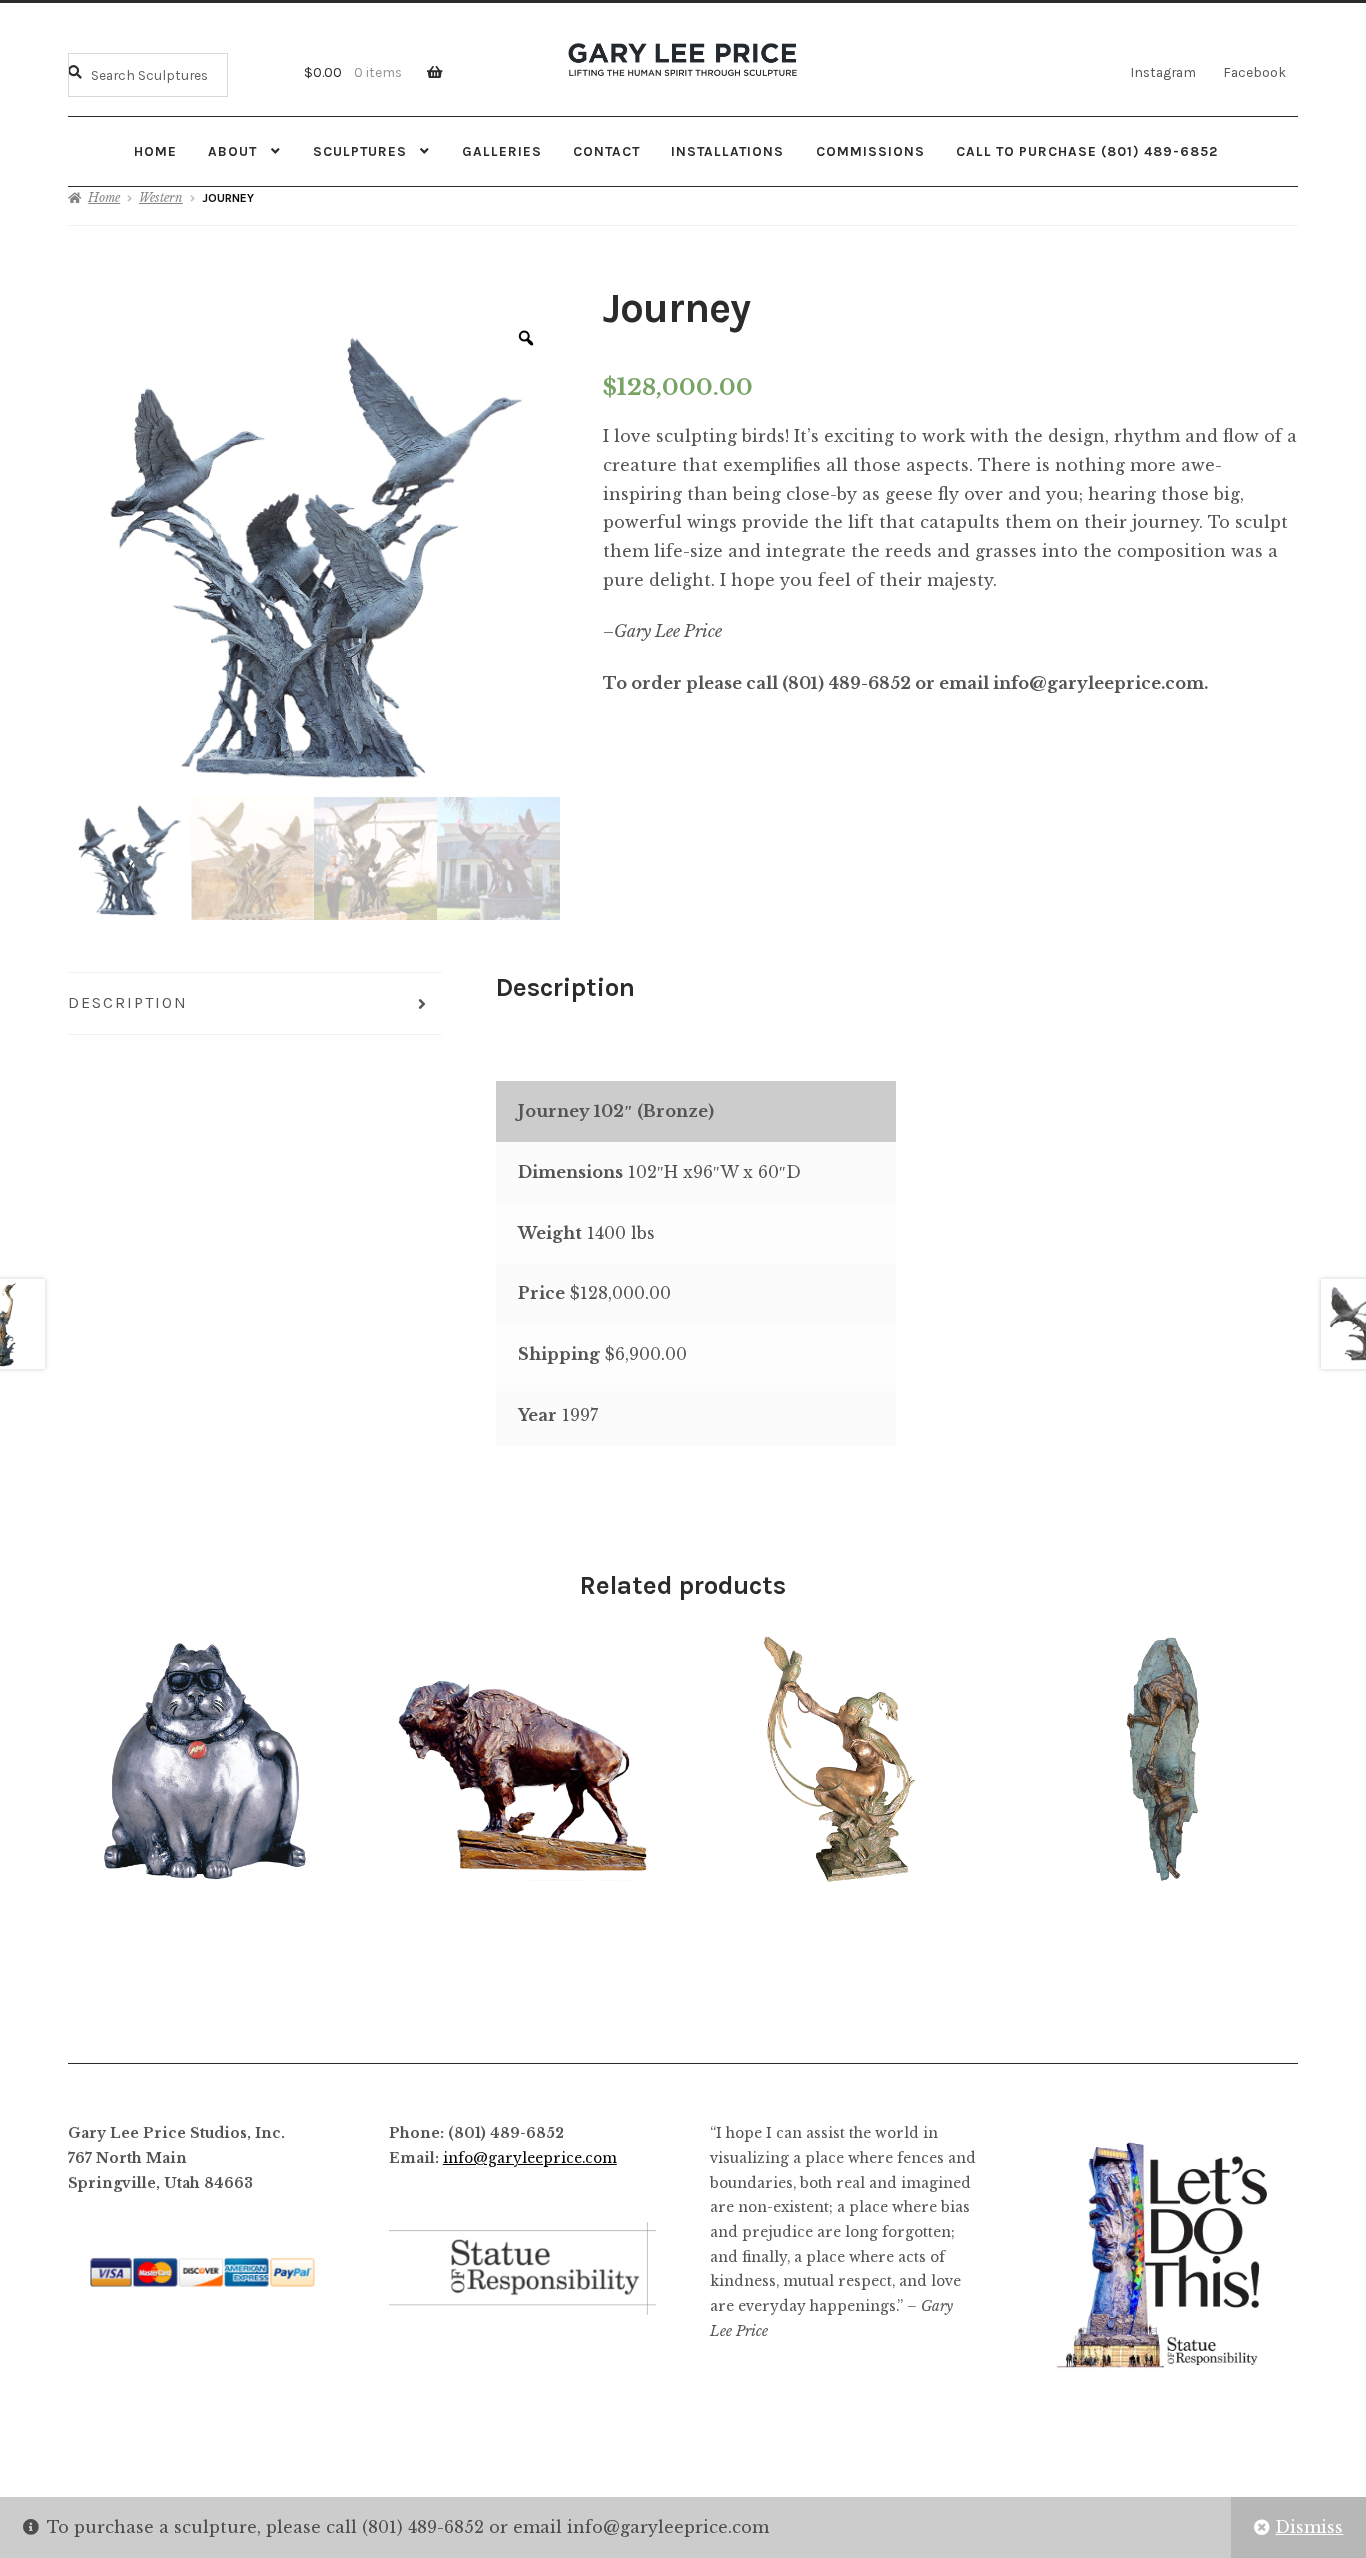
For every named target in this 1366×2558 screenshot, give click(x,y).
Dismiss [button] (1309, 2527)
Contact (606, 151)
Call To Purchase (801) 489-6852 (1087, 151)
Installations (727, 151)
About (232, 151)
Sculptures (360, 151)
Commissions (870, 151)
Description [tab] (128, 1002)
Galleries (502, 151)
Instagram (1163, 72)
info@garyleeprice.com (530, 2158)
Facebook (1254, 72)
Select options (1164, 1760)
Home (155, 151)
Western (161, 197)
